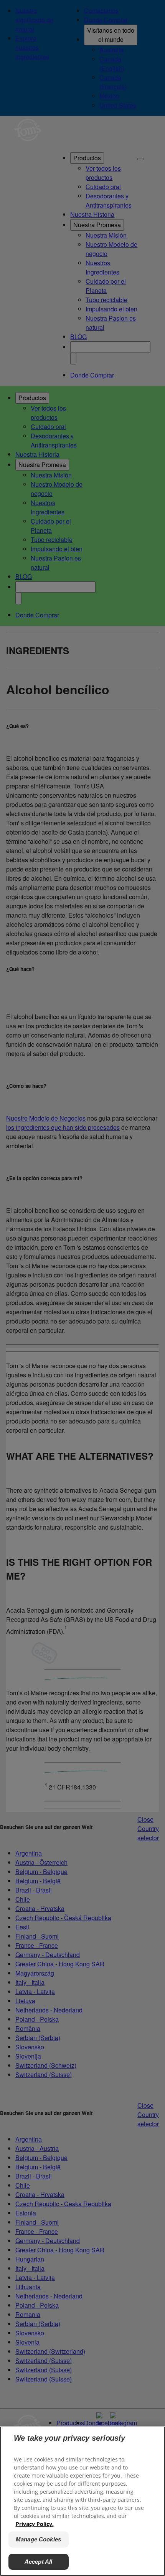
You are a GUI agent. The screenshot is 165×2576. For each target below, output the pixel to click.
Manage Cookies (38, 2539)
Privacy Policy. (35, 2524)
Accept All (39, 2562)
